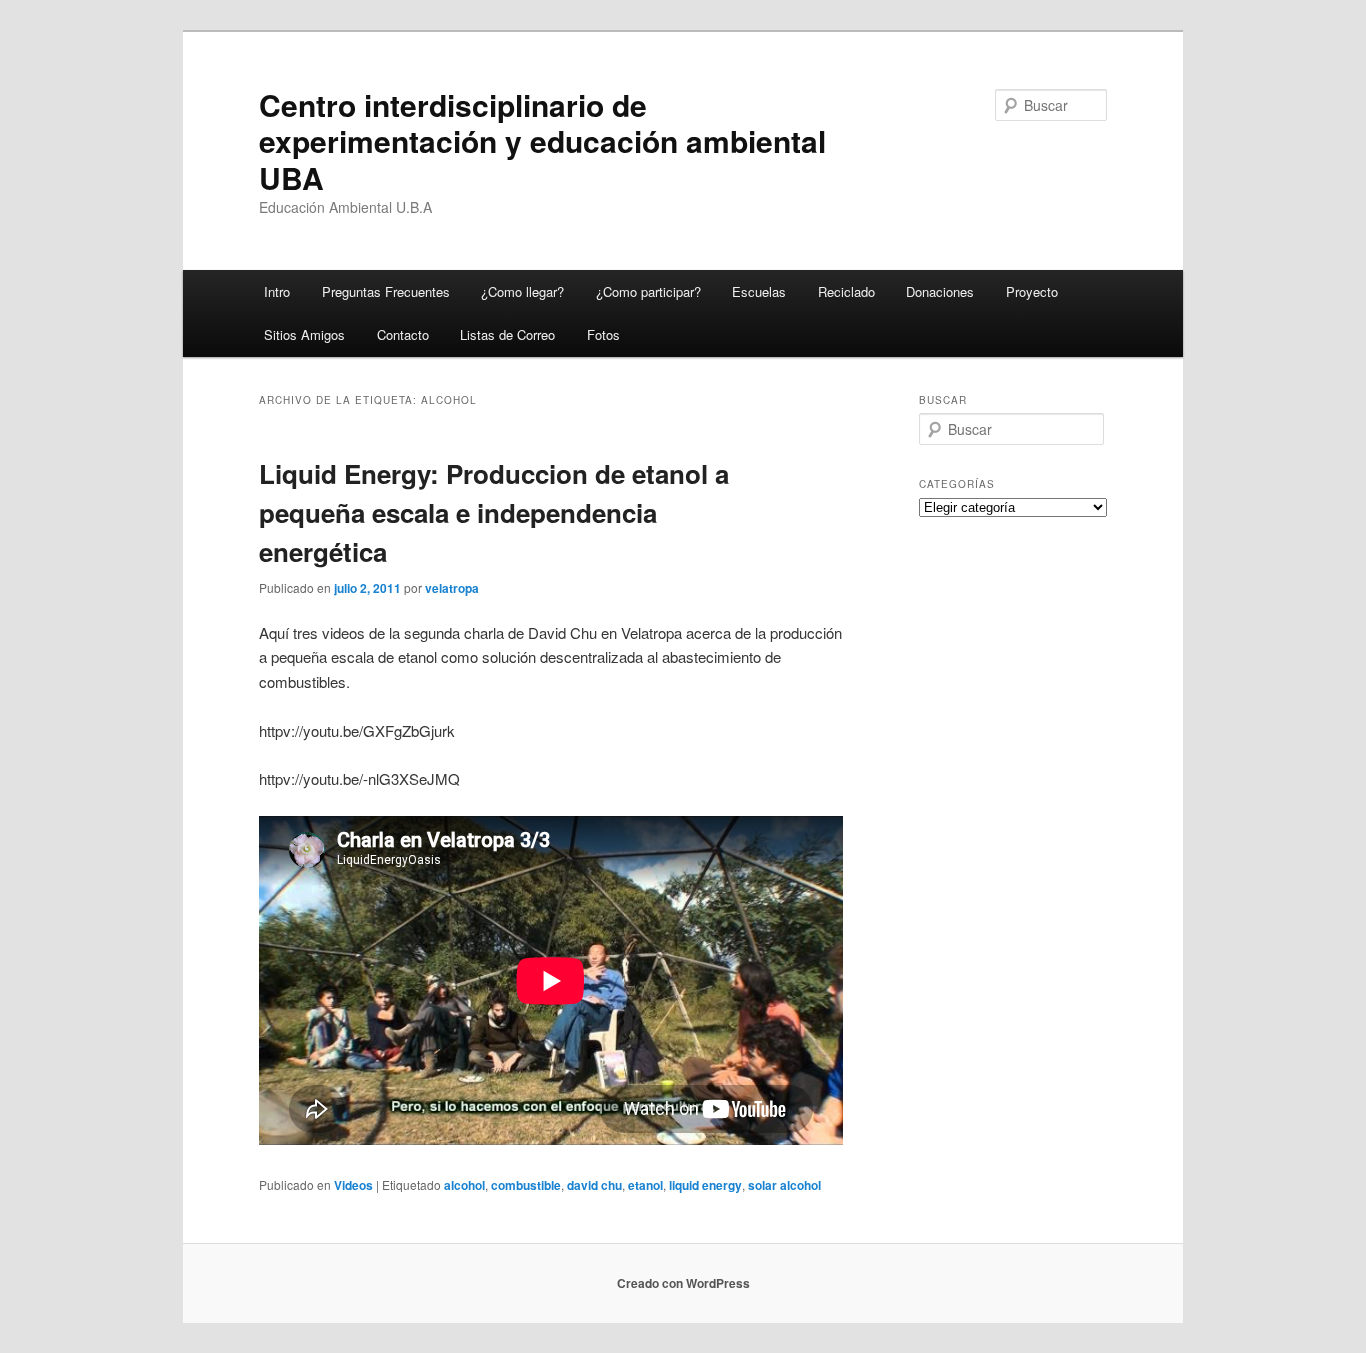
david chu (594, 1185)
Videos (353, 1185)
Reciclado (846, 291)
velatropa (452, 588)
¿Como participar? (648, 291)
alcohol (464, 1185)
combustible (526, 1185)
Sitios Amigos (304, 334)
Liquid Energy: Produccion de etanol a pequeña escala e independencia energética (494, 512)
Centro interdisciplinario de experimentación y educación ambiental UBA (542, 141)
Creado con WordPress (683, 1283)
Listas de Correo (507, 334)
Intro (277, 291)
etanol (645, 1185)
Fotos (603, 334)
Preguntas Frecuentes (386, 291)
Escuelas (759, 291)
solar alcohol (784, 1185)
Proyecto (1032, 291)
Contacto (403, 334)
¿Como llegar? (522, 291)
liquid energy (705, 1185)
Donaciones (940, 291)
